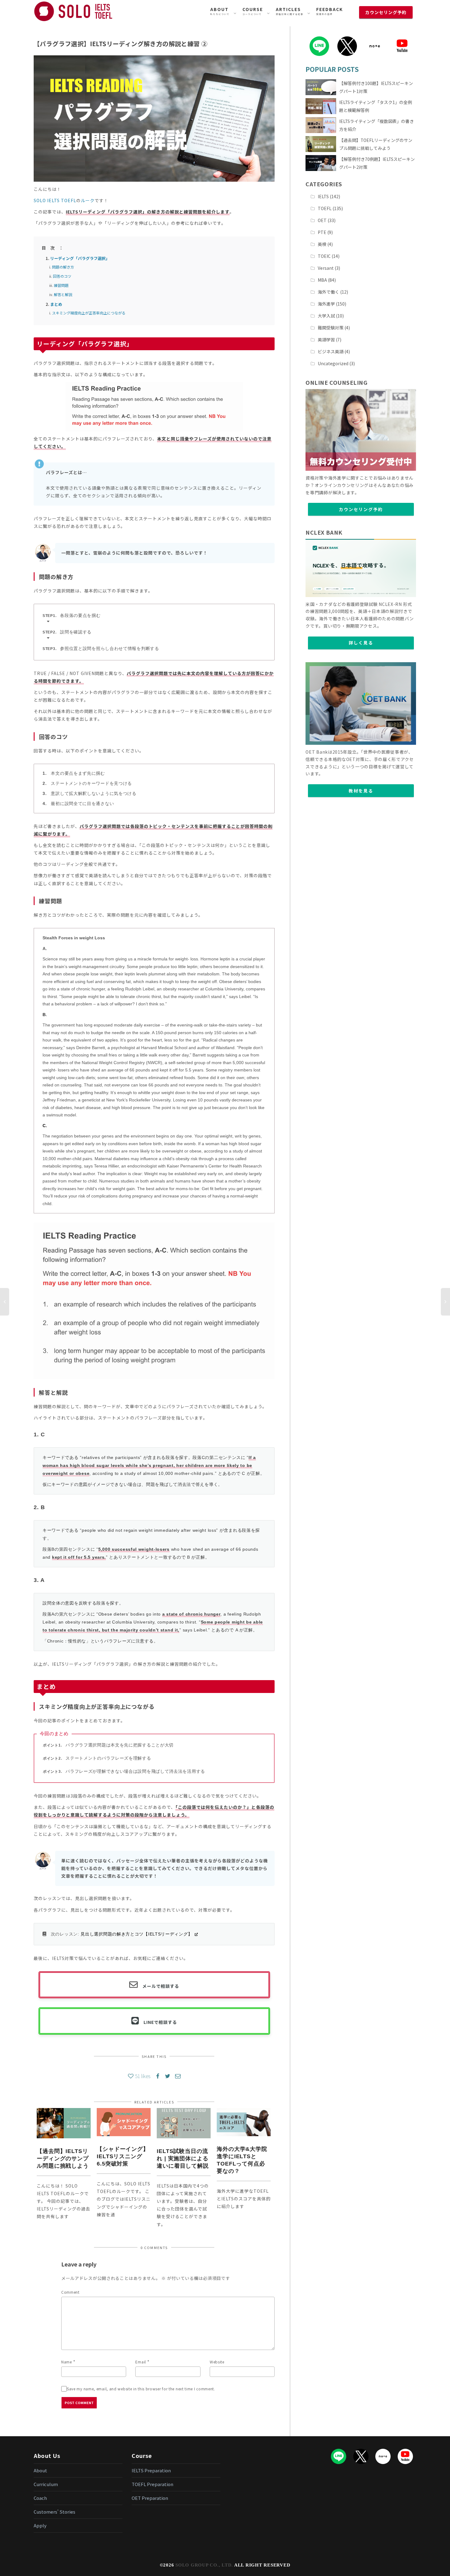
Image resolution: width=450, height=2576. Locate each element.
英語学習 (326, 340)
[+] (64, 2123)
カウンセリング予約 (361, 509)
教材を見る (361, 791)
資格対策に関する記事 (290, 11)
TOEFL (325, 208)
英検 (322, 244)
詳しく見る (361, 643)
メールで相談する (161, 1986)
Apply (40, 2525)
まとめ (56, 304)
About (40, 2470)
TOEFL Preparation (152, 2484)
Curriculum (46, 2484)
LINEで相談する (160, 2022)
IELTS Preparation (151, 2470)
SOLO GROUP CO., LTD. (204, 2565)
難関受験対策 (331, 328)
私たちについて (220, 11)
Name (67, 2362)
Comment (70, 2292)
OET (322, 220)
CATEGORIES (324, 184)
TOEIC (324, 256)
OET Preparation (150, 2498)
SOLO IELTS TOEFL (55, 200)
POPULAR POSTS (332, 69)
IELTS (323, 196)
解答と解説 (63, 294)
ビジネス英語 (331, 351)
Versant (326, 268)
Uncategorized (333, 363)
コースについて (253, 11)
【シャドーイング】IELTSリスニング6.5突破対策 (123, 2156)
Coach (40, 2498)
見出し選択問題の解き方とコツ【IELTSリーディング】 (136, 1934)
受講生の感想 (330, 11)
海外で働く (328, 292)
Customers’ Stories (54, 2512)
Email (141, 2362)
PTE (322, 232)
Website (217, 2362)
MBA (322, 280)
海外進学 (326, 304)
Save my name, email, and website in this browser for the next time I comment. (141, 2389)
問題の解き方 (63, 267)
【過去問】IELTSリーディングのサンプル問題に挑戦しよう (63, 2158)
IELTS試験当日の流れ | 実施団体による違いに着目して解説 (183, 2158)
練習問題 (61, 285)
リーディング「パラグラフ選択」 (80, 258)
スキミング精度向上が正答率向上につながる (89, 313)
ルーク (88, 200)
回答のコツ (62, 276)
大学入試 (326, 316)
